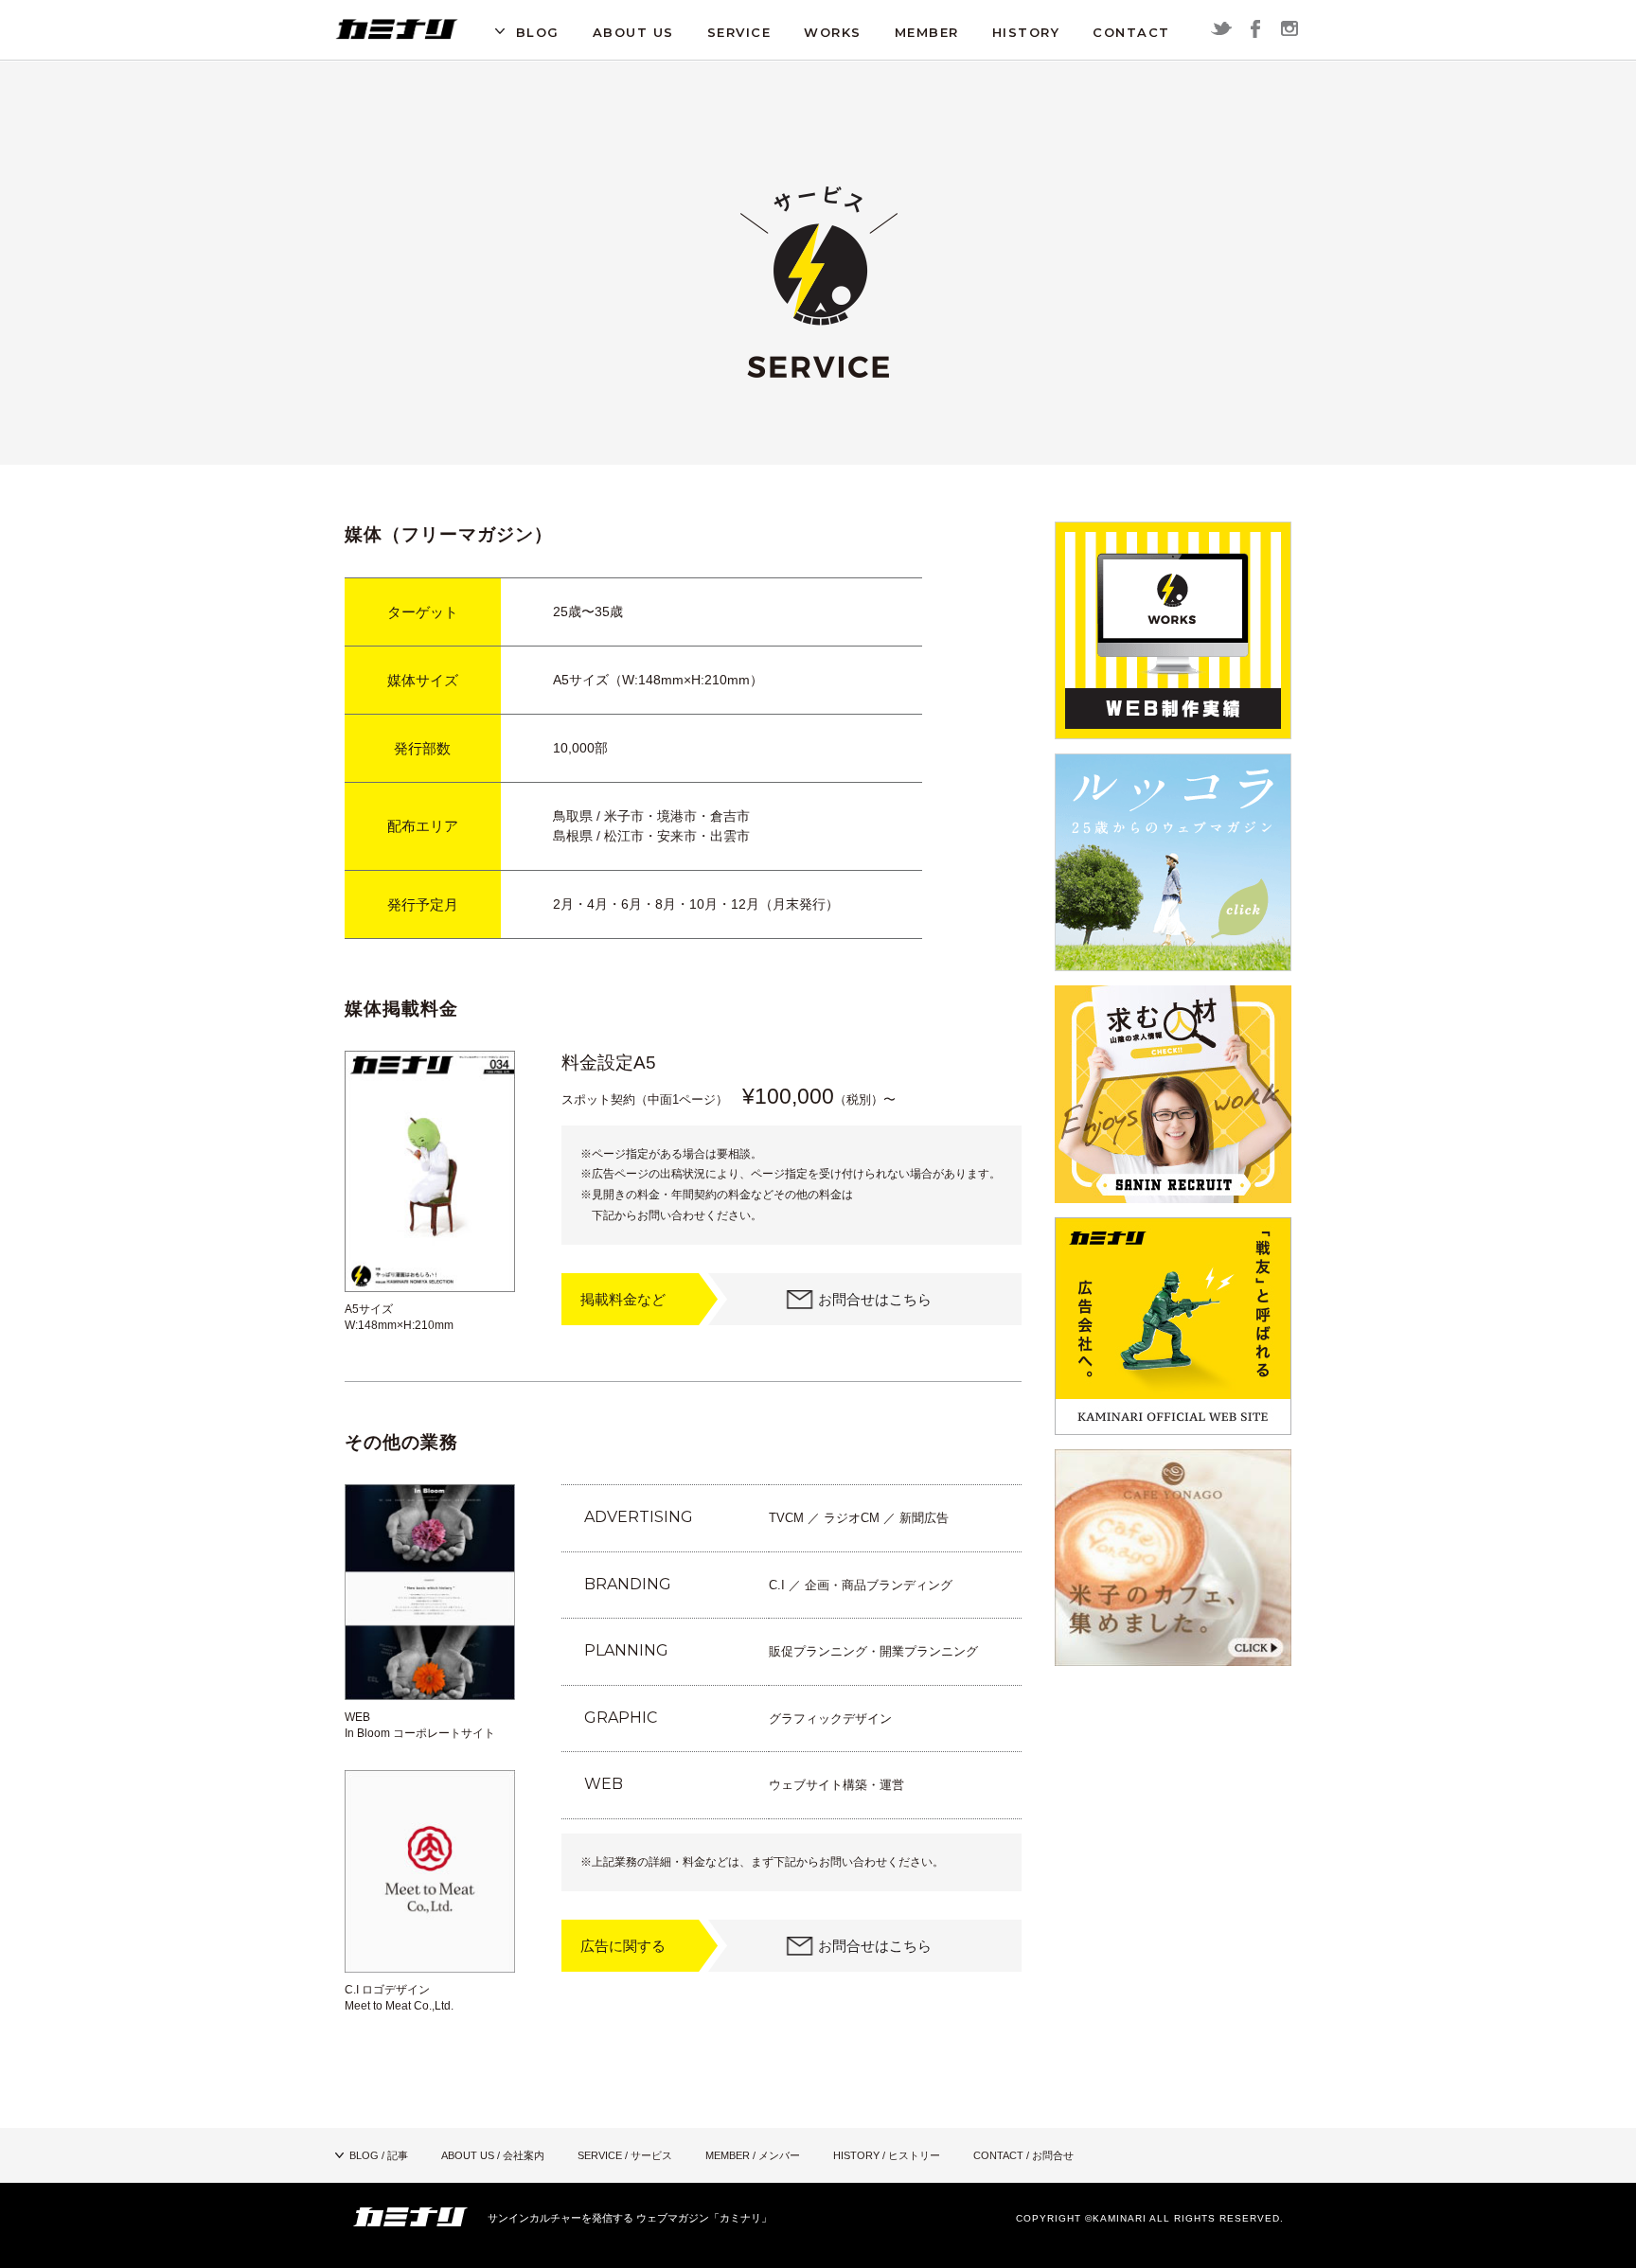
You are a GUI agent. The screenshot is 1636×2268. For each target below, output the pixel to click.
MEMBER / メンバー (753, 2155)
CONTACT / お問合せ (1023, 2155)
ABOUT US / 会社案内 (493, 2155)
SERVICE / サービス (625, 2155)
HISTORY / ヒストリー (887, 2155)
